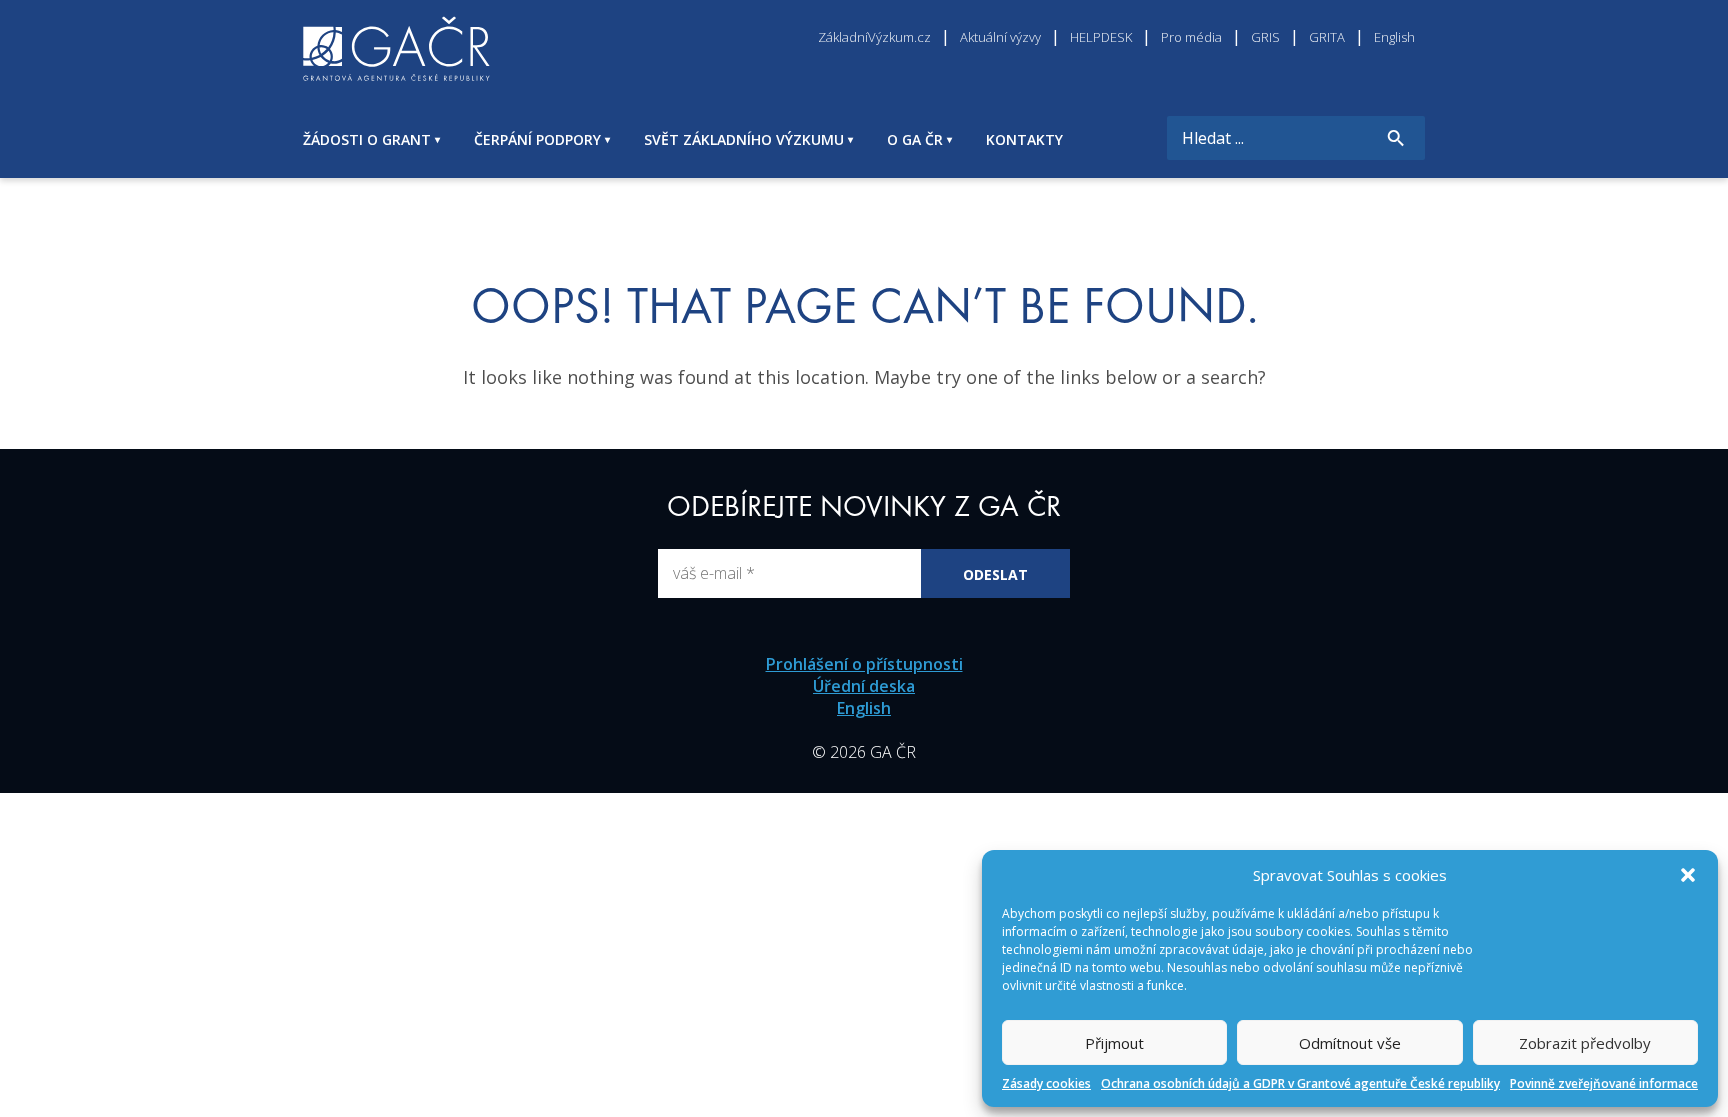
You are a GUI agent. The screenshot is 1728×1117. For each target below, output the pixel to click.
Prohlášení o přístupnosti (864, 664)
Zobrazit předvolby (1585, 1043)
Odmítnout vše (1350, 1043)
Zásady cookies (1046, 1083)
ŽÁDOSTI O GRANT (367, 139)
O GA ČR (915, 139)
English (864, 708)
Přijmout (1114, 1043)
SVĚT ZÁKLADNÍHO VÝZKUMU (744, 139)
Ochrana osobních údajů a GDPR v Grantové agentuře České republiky (1300, 1083)
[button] (1688, 875)
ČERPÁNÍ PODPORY (537, 139)
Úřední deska (864, 686)
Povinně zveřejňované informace (1604, 1083)
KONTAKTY (1024, 139)
